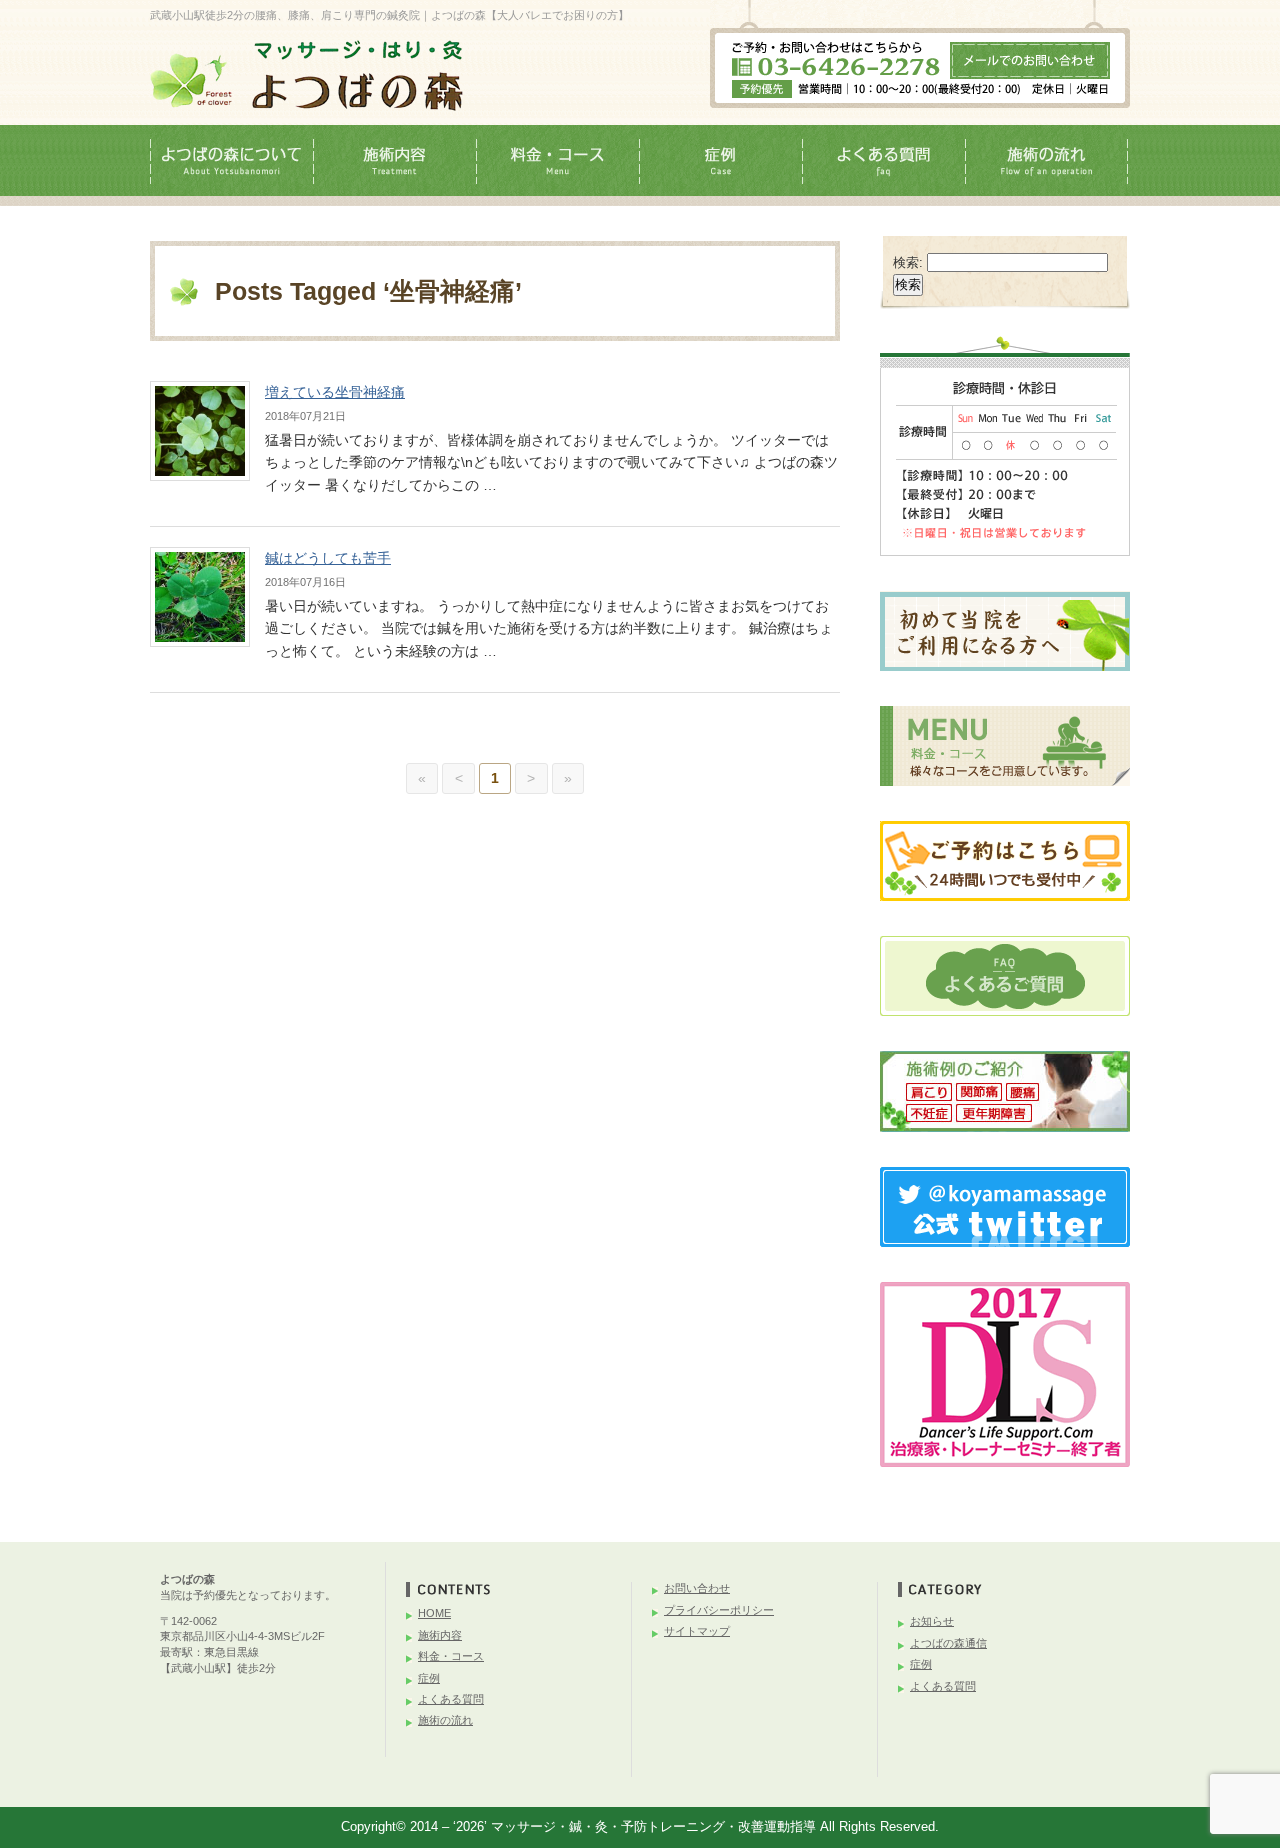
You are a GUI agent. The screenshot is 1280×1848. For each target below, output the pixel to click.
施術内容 (440, 1635)
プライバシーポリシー (719, 1610)
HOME (434, 1613)
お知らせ (932, 1621)
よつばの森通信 (948, 1643)
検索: (908, 262)
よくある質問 (451, 1699)
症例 (429, 1678)
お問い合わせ (697, 1588)
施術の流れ (445, 1720)
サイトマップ (697, 1631)
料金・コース (451, 1656)
